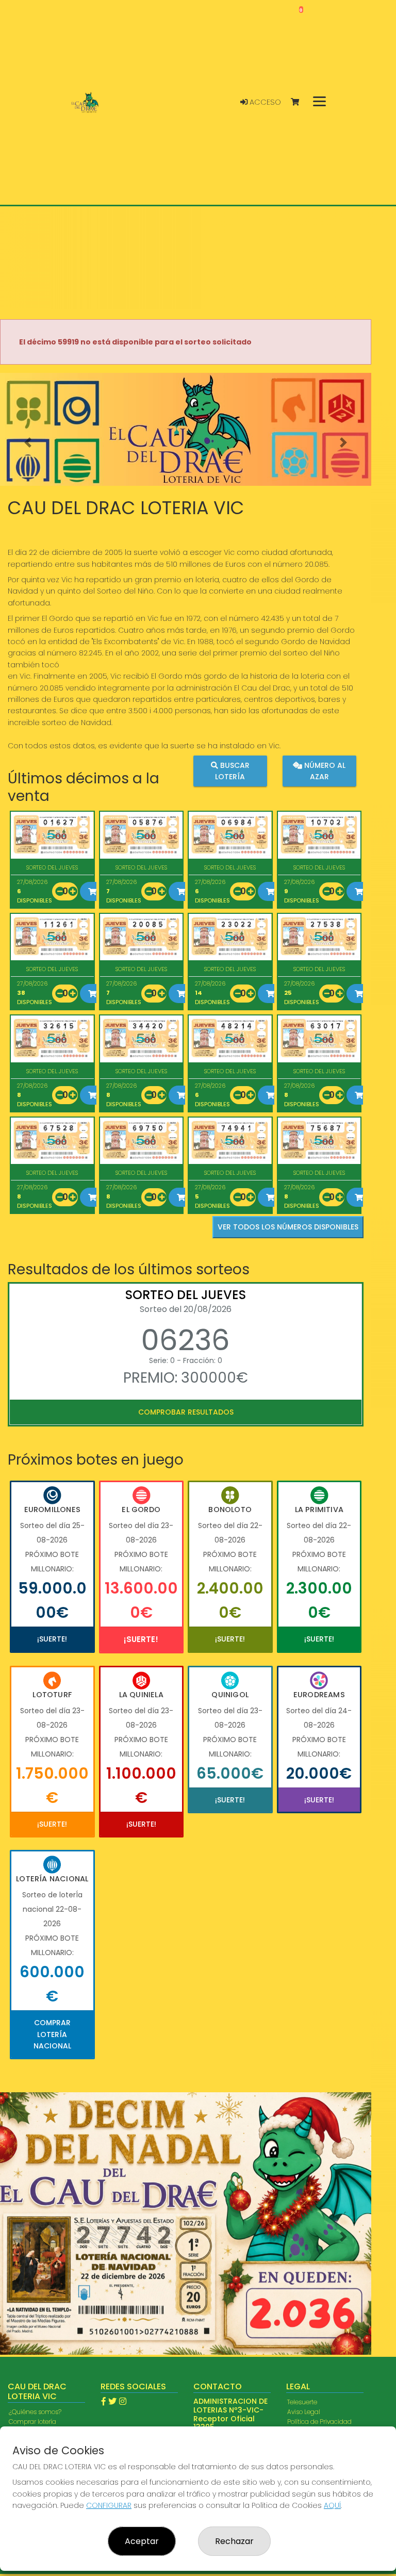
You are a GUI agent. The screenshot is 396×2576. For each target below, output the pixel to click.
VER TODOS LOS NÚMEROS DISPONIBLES (288, 1227)
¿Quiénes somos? (35, 2412)
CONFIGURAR (109, 2505)
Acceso (264, 102)
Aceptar (142, 2541)
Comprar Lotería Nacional (52, 2034)
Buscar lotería (232, 770)
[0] (300, 102)
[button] (28, 442)
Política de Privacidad (319, 2422)
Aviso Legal (304, 2412)
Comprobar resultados (186, 1412)
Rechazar (234, 2541)
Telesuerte (302, 2402)
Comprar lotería (32, 2422)
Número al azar (324, 770)
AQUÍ (332, 2505)
